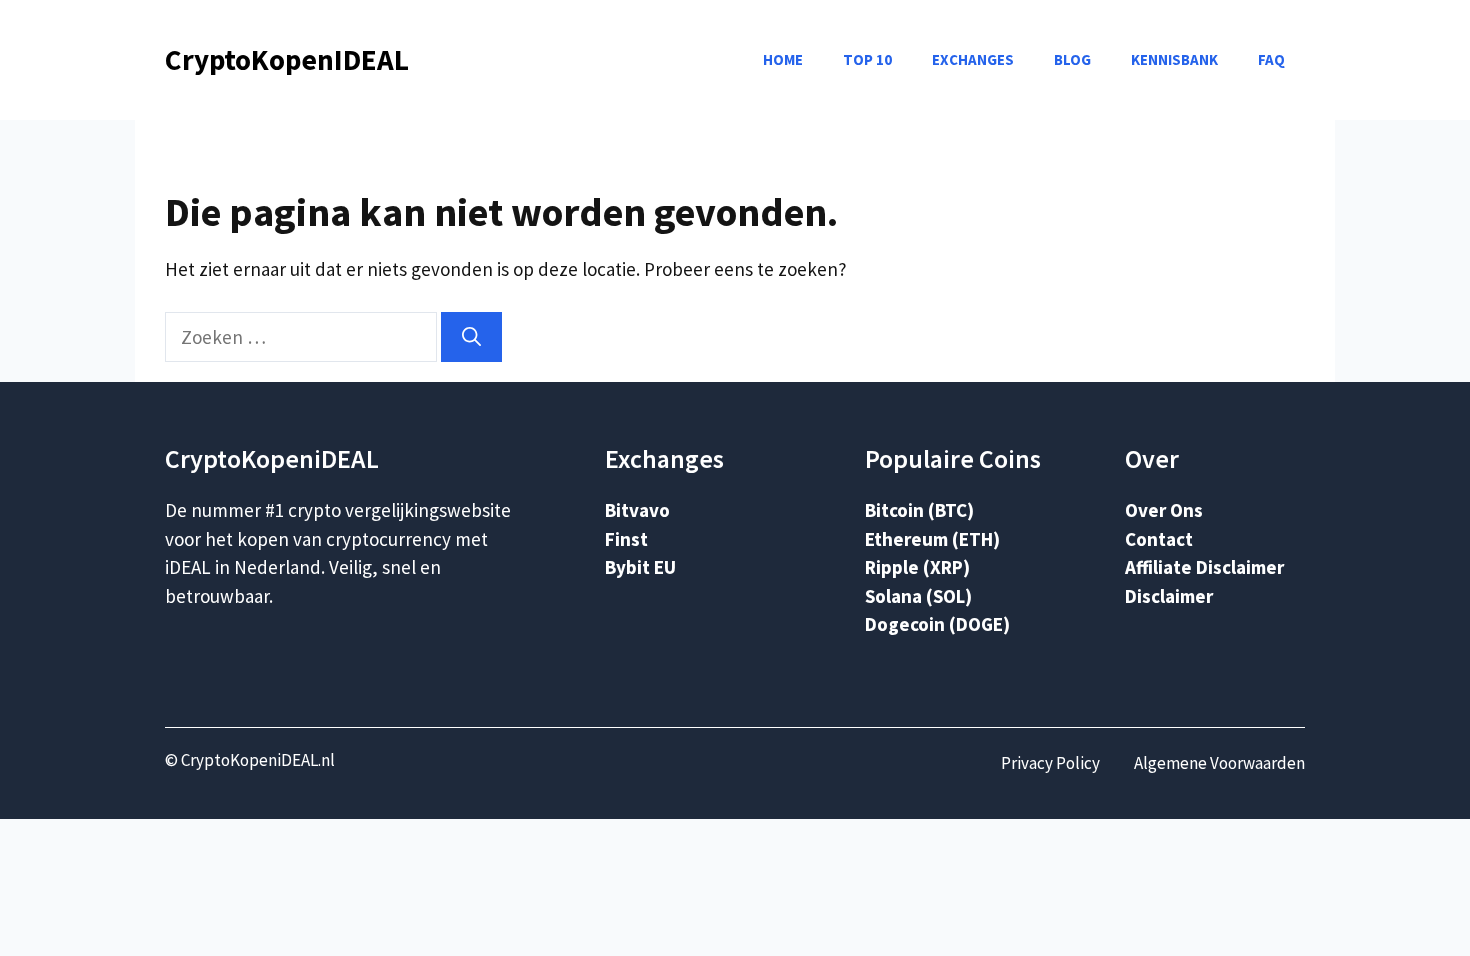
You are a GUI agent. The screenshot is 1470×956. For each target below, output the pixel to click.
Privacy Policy (1050, 763)
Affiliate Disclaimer (1204, 567)
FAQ (1271, 59)
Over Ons (1164, 510)
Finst (626, 539)
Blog (1072, 59)
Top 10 (867, 59)
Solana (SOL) (918, 596)
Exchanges (973, 59)
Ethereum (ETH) (932, 539)
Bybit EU (640, 567)
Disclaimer (1169, 596)
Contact (1159, 539)
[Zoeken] (471, 337)
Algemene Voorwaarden (1219, 763)
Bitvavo (637, 510)
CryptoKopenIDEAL (287, 59)
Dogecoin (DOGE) (937, 624)
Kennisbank (1174, 59)
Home (783, 59)
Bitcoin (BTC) (919, 510)
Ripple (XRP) (917, 567)
